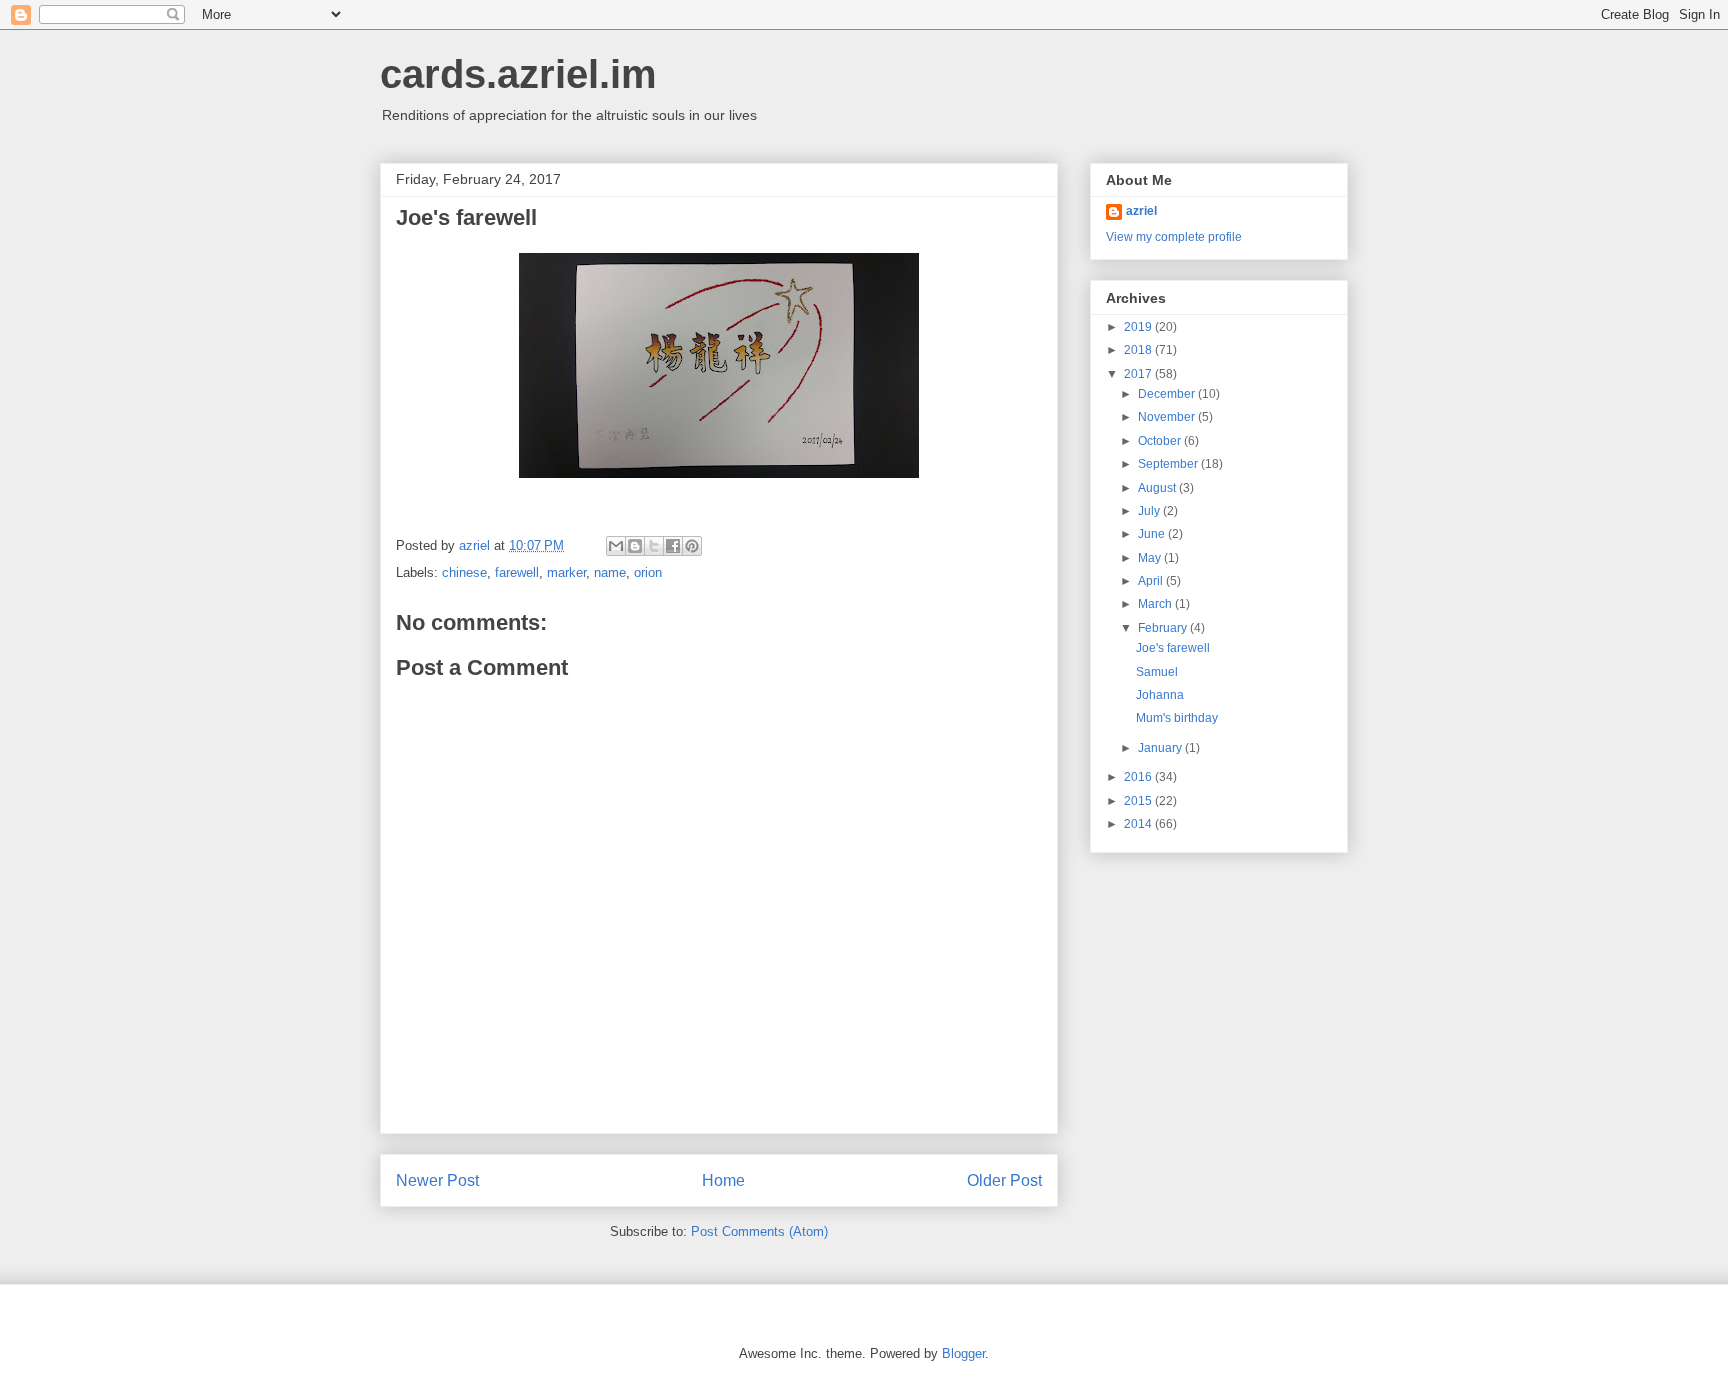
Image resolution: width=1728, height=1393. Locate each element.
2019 (1139, 327)
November (1168, 417)
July (1150, 511)
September (1169, 464)
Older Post (1004, 1180)
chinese (464, 572)
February (1164, 628)
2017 (1139, 374)
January (1161, 748)
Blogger (963, 1353)
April (1152, 581)
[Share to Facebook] (673, 546)
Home (723, 1180)
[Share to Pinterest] (692, 546)
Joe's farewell (1173, 648)
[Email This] (616, 546)
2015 (1139, 801)
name (610, 572)
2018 (1139, 350)
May (1151, 558)
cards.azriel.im (518, 74)
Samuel (1157, 672)
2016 (1139, 777)
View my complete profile (1174, 237)
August (1158, 488)
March (1156, 604)
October (1161, 441)
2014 (1139, 824)
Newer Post (437, 1180)
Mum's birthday (1177, 718)
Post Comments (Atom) (759, 1231)
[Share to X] (654, 546)
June (1153, 534)
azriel (1141, 211)
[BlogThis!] (635, 546)
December (1168, 394)
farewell (517, 572)
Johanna (1160, 695)
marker (566, 572)
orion (648, 572)
